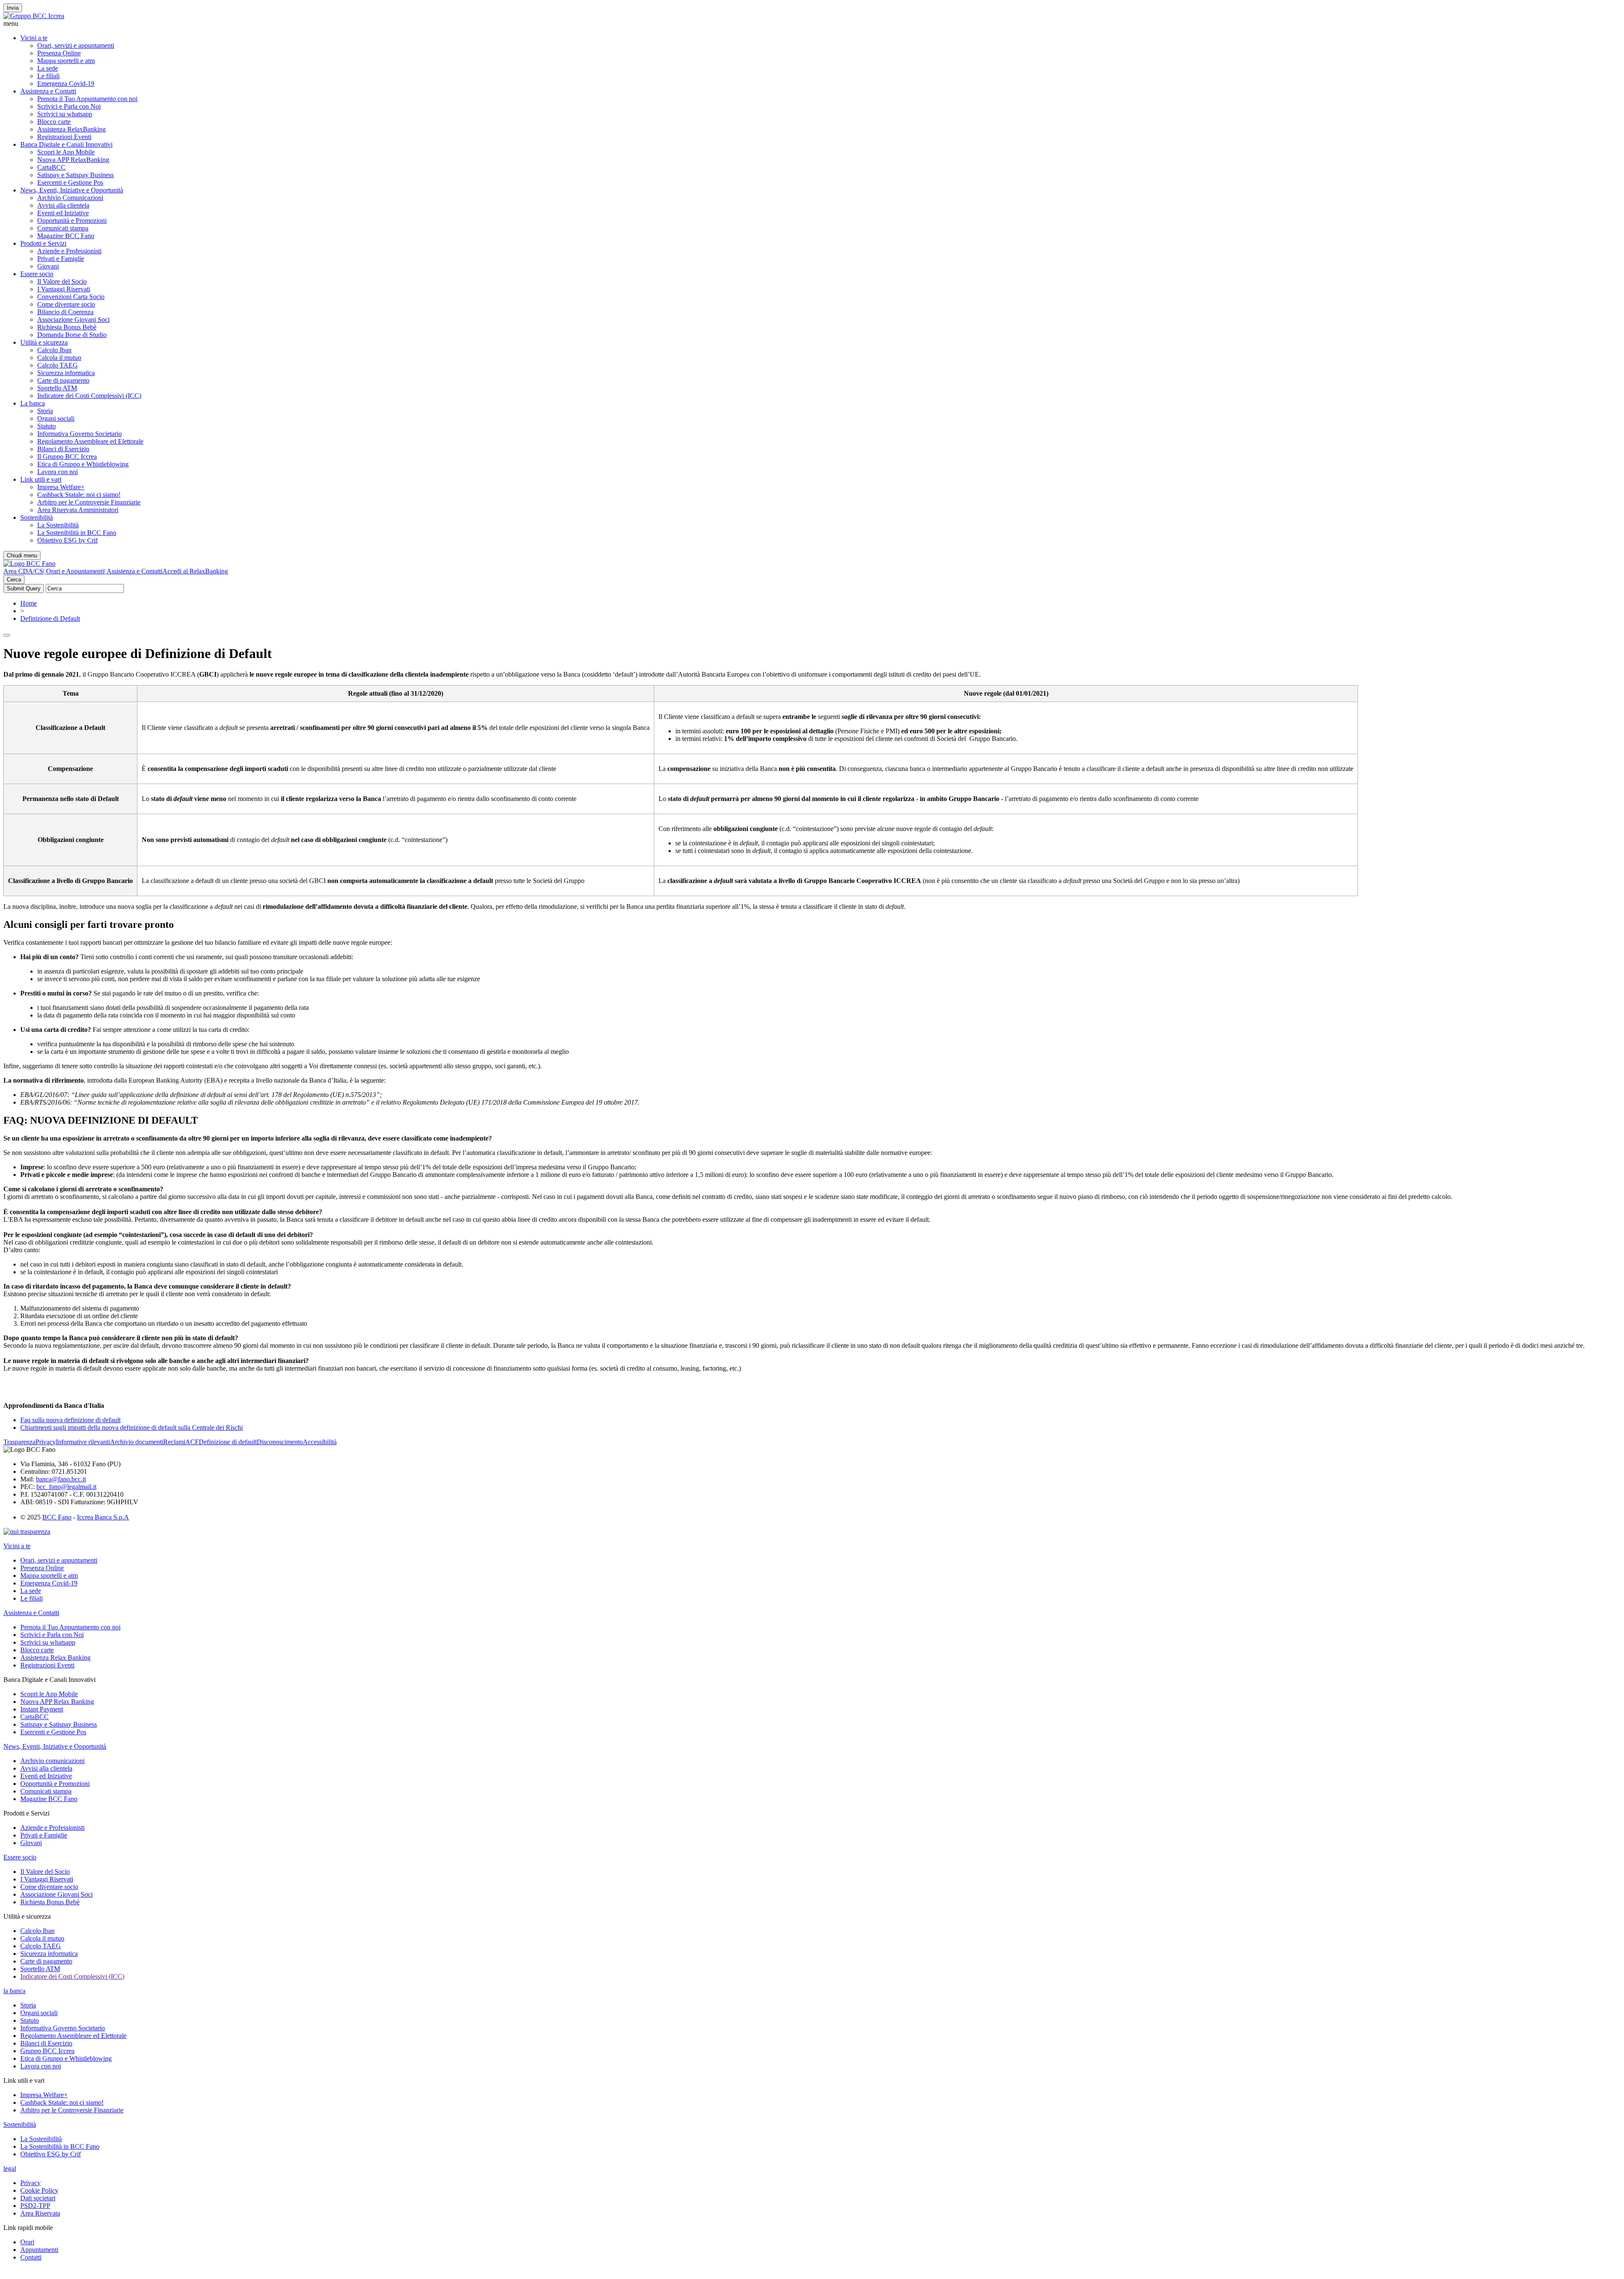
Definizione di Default (50, 618)
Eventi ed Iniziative (63, 213)
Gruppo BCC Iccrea (47, 2051)
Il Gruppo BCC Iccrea (67, 457)
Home (29, 603)
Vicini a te (34, 38)
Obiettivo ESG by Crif (67, 540)
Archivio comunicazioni (52, 1761)
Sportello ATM (57, 388)
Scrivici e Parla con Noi (69, 106)
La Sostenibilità (58, 525)
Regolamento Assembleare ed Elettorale (90, 441)
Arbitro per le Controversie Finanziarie (89, 502)
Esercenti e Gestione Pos (70, 182)
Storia (45, 411)
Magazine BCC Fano (66, 236)
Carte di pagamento (63, 380)
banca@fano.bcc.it (61, 1479)
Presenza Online (59, 53)
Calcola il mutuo (59, 358)
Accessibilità (320, 1442)
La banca (33, 403)
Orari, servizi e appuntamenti (76, 45)
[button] (812, 24)
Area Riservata (40, 2213)
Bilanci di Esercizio (63, 449)
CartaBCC (51, 167)
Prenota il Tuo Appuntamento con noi (87, 99)
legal (10, 2168)
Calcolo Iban (54, 350)
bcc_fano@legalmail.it (66, 1487)
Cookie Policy (39, 2190)
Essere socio (37, 274)
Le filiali (48, 76)
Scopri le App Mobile (66, 152)
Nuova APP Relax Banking (57, 1702)
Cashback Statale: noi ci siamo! (79, 495)
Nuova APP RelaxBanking (73, 160)
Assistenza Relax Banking (55, 1658)
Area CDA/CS (23, 571)
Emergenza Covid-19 (66, 84)
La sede (48, 68)
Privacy (46, 1442)
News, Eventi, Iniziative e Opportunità (72, 190)
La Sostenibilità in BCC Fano (77, 533)
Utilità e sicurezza (44, 342)
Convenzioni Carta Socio (71, 297)
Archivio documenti (137, 1442)
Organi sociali (56, 418)
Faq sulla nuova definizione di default (70, 1420)
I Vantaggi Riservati (64, 289)
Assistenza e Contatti (48, 91)
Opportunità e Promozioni (72, 221)
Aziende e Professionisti (69, 251)
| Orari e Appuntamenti (74, 571)
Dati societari (38, 2198)
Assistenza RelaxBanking (71, 129)
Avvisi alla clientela (63, 205)
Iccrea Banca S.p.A (103, 1517)
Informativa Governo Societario (80, 434)
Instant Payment (42, 1709)
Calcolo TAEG (58, 365)
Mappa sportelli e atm (66, 61)
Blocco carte (54, 122)
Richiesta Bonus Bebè (67, 327)
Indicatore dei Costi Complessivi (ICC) (89, 396)
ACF (192, 1442)
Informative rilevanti (83, 1442)
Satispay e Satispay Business (75, 175)
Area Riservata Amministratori (78, 510)
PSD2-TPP (35, 2206)
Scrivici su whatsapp (65, 114)
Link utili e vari (41, 479)
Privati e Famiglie (61, 259)
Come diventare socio (66, 304)
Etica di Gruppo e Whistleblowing (83, 464)
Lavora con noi (58, 472)
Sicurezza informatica (66, 373)
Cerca (14, 580)
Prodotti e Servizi (43, 243)
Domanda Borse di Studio (72, 335)
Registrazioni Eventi (64, 137)
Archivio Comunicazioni (70, 198)
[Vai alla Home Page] (29, 564)
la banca (14, 1991)
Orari (27, 2242)
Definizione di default (228, 1442)
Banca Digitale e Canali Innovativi (66, 144)
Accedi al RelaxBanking (195, 571)
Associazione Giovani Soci (73, 319)
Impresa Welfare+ (61, 487)
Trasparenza (19, 1442)
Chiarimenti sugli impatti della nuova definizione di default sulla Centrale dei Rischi (132, 1427)
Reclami (174, 1442)
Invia (13, 8)
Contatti (31, 2257)
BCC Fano (57, 1517)
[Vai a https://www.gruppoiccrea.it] (34, 16)
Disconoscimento (280, 1442)
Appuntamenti (39, 2250)
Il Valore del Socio (62, 281)
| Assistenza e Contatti (133, 571)
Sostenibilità (37, 517)
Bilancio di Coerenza (65, 312)
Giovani (48, 266)
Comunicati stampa (63, 228)
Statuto (47, 426)
